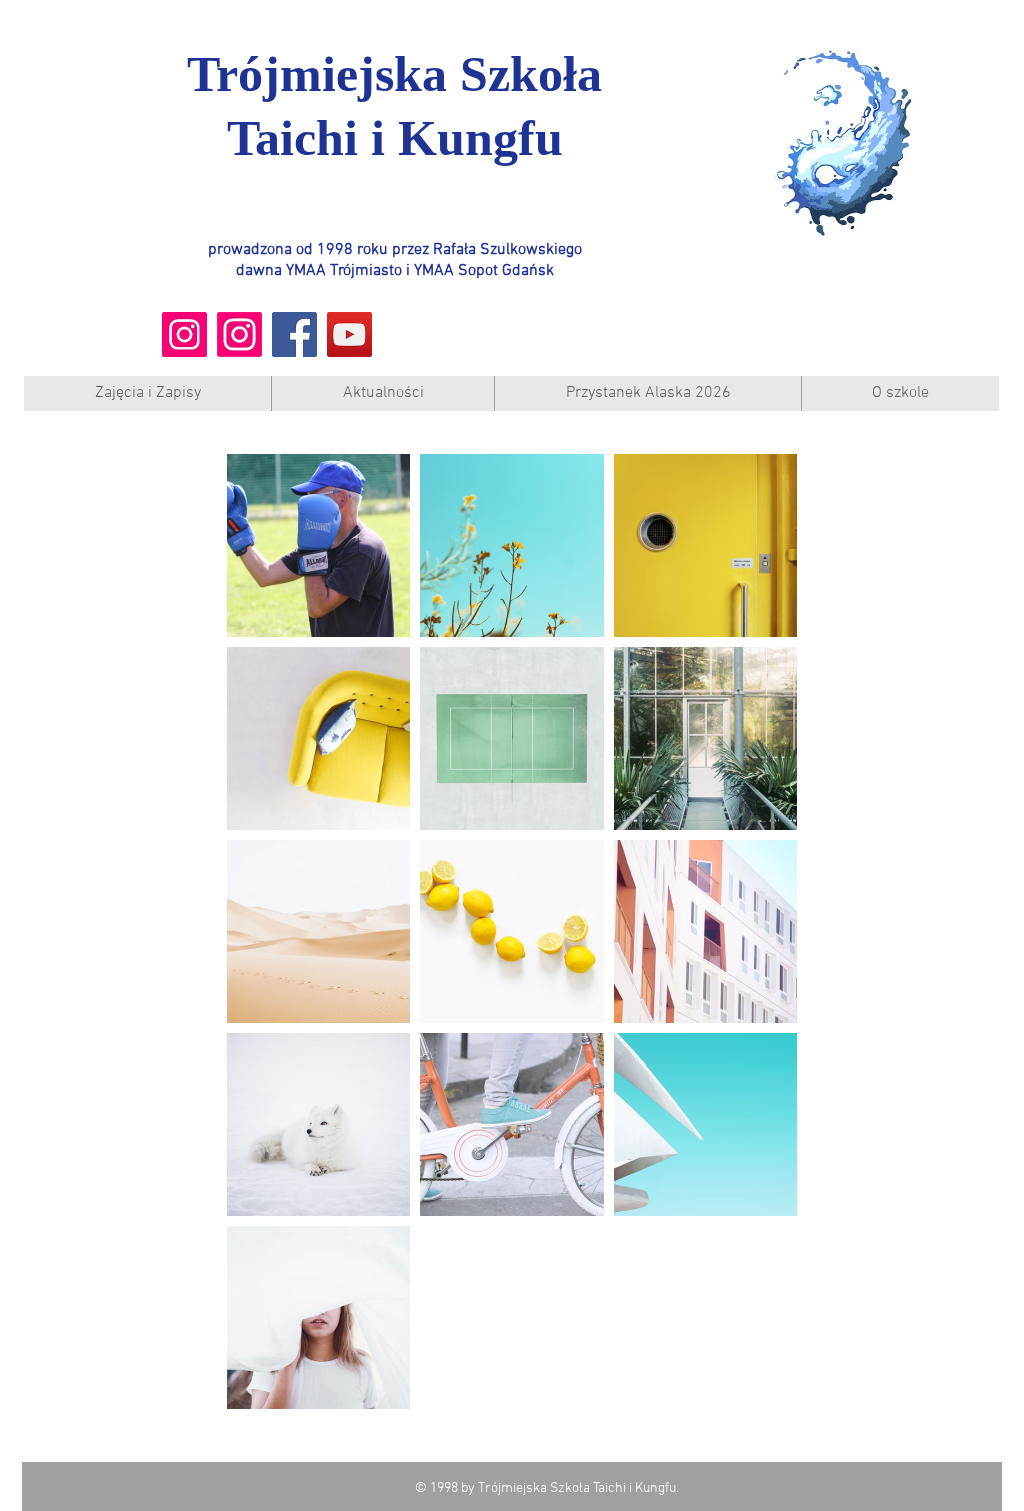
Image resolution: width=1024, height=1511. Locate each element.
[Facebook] (294, 334)
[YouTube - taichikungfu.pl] (349, 334)
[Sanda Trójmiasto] (239, 334)
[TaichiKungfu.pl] (184, 334)
